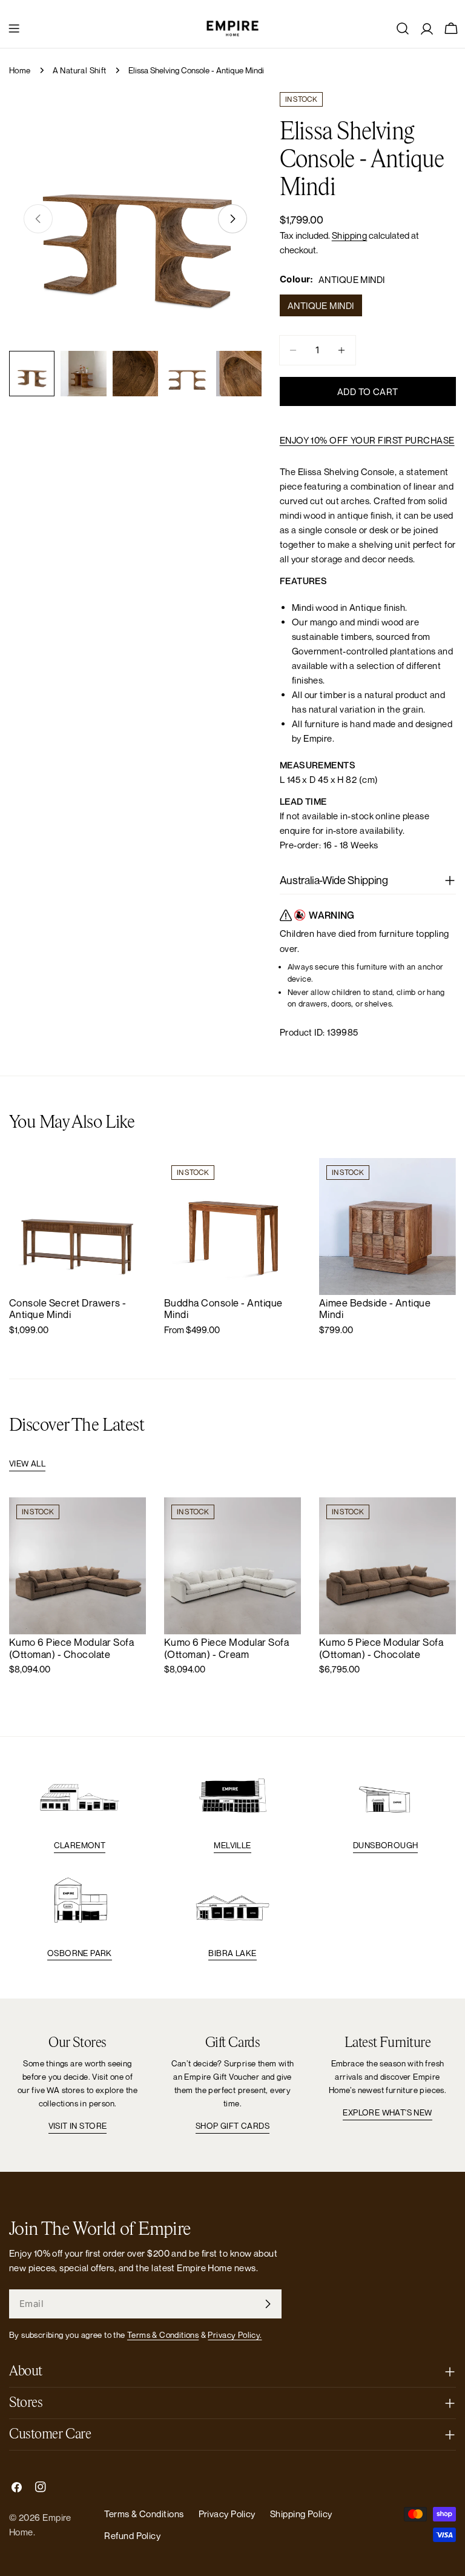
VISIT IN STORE (78, 2126)
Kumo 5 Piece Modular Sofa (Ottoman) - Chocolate (381, 1648)
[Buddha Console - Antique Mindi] (232, 1226)
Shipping (350, 235)
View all (27, 1463)
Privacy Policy (227, 2514)
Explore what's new (387, 2112)
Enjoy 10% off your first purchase (367, 440)
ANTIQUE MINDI (321, 305)
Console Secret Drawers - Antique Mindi (68, 1309)
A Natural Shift (80, 70)
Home (20, 70)
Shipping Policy (301, 2514)
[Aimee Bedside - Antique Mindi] (387, 1226)
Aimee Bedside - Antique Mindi (375, 1309)
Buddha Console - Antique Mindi (223, 1309)
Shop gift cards (232, 2126)
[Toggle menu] (14, 28)
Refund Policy (132, 2535)
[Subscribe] (268, 2304)
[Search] (403, 28)
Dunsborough (385, 1845)
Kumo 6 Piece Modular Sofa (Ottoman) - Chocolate (71, 1648)
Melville (232, 1845)
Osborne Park (80, 1953)
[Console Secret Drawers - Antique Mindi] (77, 1226)
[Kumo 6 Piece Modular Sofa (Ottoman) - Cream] (232, 1566)
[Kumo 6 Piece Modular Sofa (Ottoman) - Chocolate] (77, 1566)
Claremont (80, 1845)
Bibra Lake (232, 1953)
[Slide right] (232, 219)
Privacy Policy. (235, 2335)
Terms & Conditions (163, 2335)
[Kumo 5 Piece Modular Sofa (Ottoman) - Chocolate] (387, 1566)
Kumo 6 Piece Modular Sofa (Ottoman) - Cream (226, 1648)
